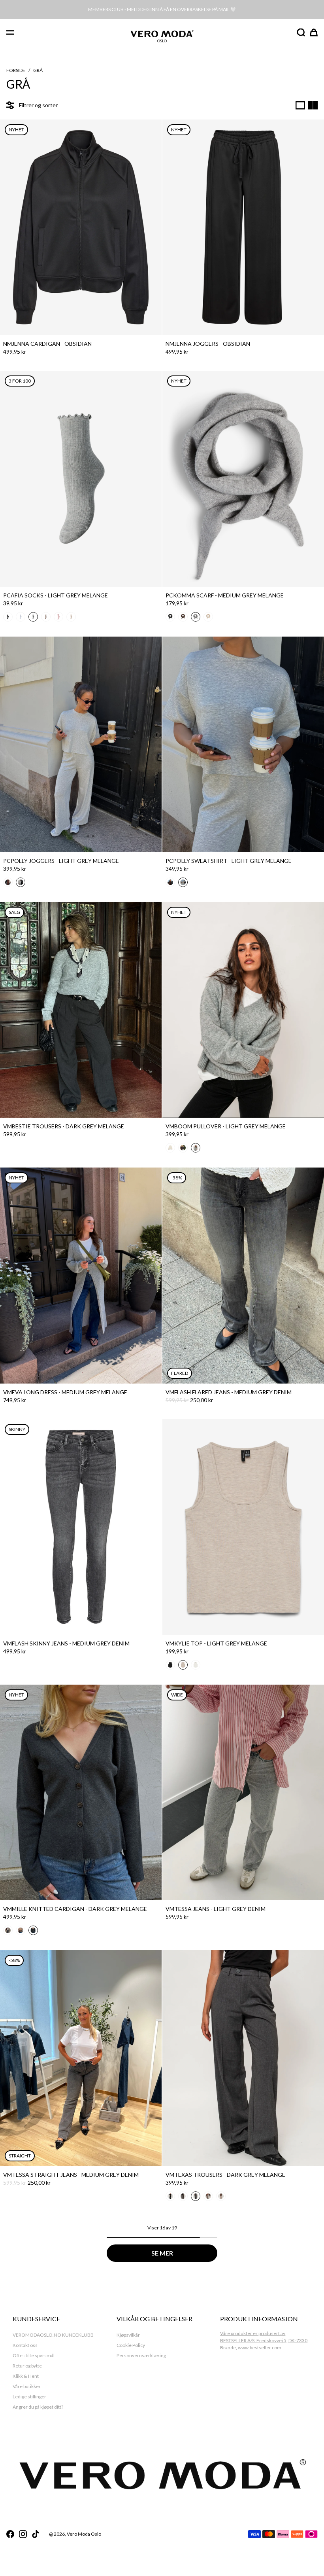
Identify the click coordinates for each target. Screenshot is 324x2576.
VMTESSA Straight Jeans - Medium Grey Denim (71, 2175)
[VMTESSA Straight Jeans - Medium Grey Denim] (81, 2058)
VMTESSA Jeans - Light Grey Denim (216, 1909)
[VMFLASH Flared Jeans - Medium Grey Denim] (243, 1275)
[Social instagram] (23, 2534)
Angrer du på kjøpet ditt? (38, 2407)
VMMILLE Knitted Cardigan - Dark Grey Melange (75, 1909)
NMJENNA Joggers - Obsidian (208, 344)
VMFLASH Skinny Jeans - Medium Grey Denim (66, 1643)
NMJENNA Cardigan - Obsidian (47, 344)
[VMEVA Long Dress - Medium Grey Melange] (81, 1275)
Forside (16, 70)
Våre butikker (27, 2386)
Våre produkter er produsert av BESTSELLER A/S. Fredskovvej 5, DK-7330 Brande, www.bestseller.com (264, 2340)
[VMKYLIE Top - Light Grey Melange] (243, 1527)
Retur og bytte (27, 2366)
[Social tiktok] (36, 2534)
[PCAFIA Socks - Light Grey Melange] (81, 479)
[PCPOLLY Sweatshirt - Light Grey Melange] (243, 744)
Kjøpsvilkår (128, 2335)
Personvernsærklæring (141, 2355)
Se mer (162, 2253)
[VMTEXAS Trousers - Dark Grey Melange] (243, 2058)
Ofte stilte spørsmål (34, 2355)
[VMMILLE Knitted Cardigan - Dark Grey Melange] (81, 1792)
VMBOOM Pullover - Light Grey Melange (226, 1126)
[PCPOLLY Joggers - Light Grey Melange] (81, 744)
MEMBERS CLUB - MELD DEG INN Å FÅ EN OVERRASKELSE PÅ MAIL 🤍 (162, 9)
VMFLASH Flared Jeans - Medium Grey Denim (229, 1392)
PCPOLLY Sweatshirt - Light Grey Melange (229, 861)
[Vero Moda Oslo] (162, 33)
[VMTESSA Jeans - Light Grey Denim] (243, 1792)
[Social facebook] (10, 2534)
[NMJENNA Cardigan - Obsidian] (81, 227)
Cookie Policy (131, 2345)
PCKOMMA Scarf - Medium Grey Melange (225, 595)
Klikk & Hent (26, 2376)
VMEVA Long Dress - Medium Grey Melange (65, 1392)
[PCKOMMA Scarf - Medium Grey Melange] (243, 479)
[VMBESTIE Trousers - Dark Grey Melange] (81, 1010)
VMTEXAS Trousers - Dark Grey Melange (225, 2175)
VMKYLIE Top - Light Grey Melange (216, 1643)
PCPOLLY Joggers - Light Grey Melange (61, 861)
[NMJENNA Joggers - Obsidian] (243, 227)
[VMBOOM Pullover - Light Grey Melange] (243, 1010)
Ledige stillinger (29, 2397)
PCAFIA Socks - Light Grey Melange (56, 595)
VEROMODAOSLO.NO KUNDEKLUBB (53, 2335)
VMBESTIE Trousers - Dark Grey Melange (64, 1126)
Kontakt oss (25, 2345)
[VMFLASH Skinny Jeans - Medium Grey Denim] (81, 1527)
